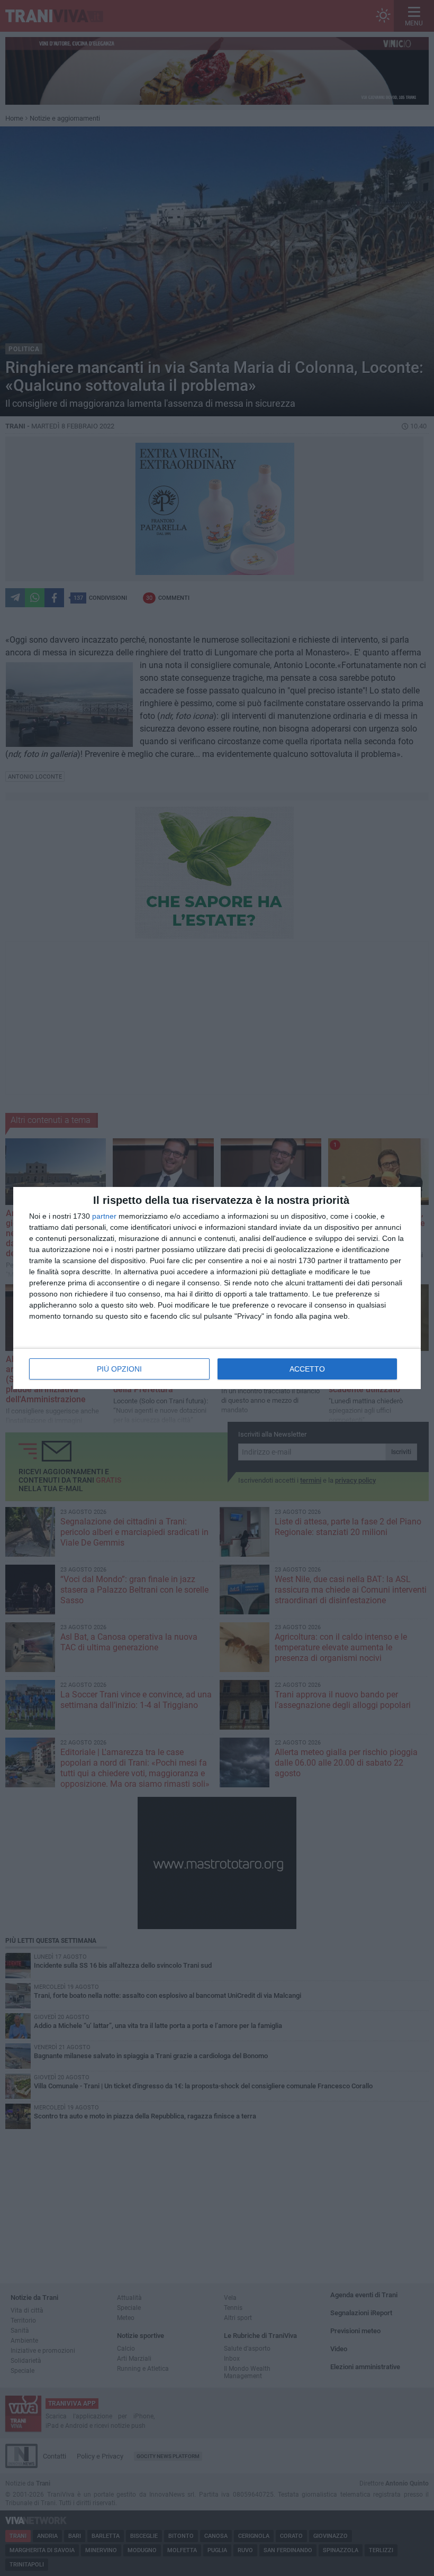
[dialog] (217, 1288)
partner (104, 1216)
